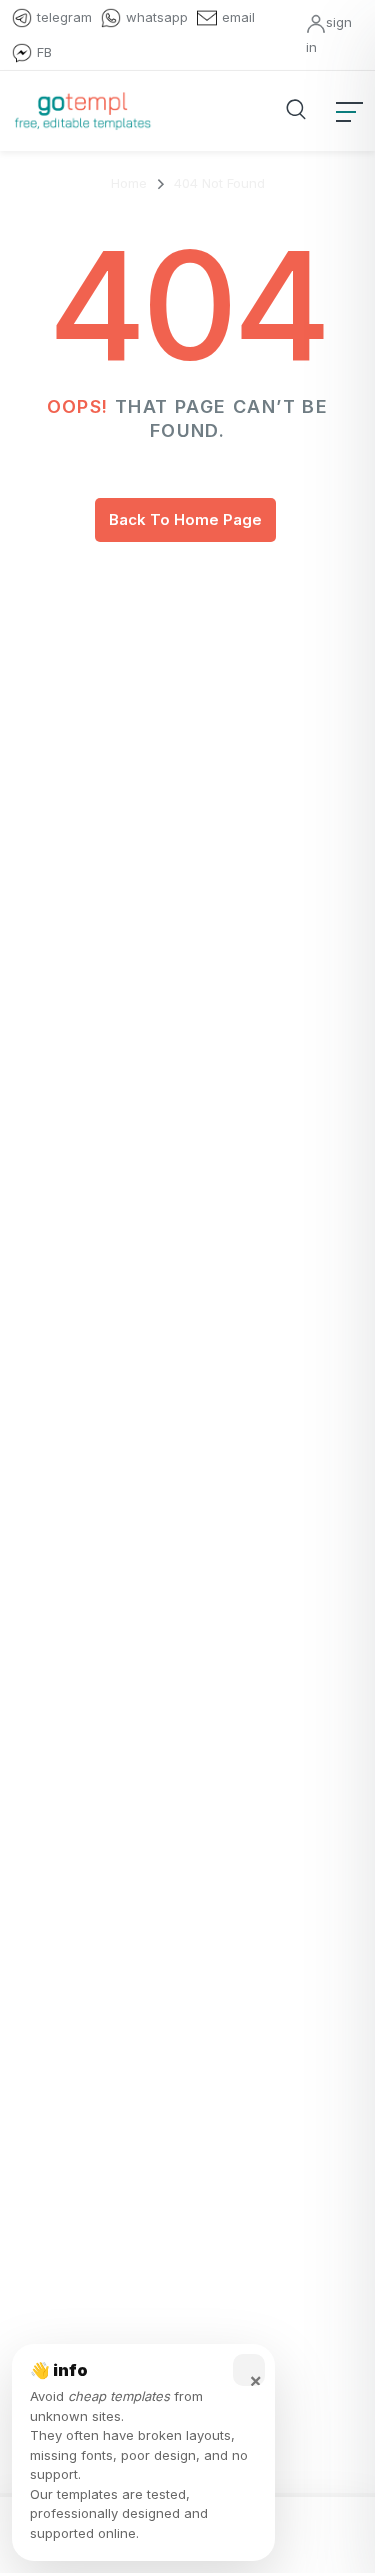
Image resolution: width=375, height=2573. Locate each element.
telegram (64, 17)
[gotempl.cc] (82, 111)
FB (44, 52)
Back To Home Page (185, 519)
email (238, 17)
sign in (329, 34)
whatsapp (157, 17)
